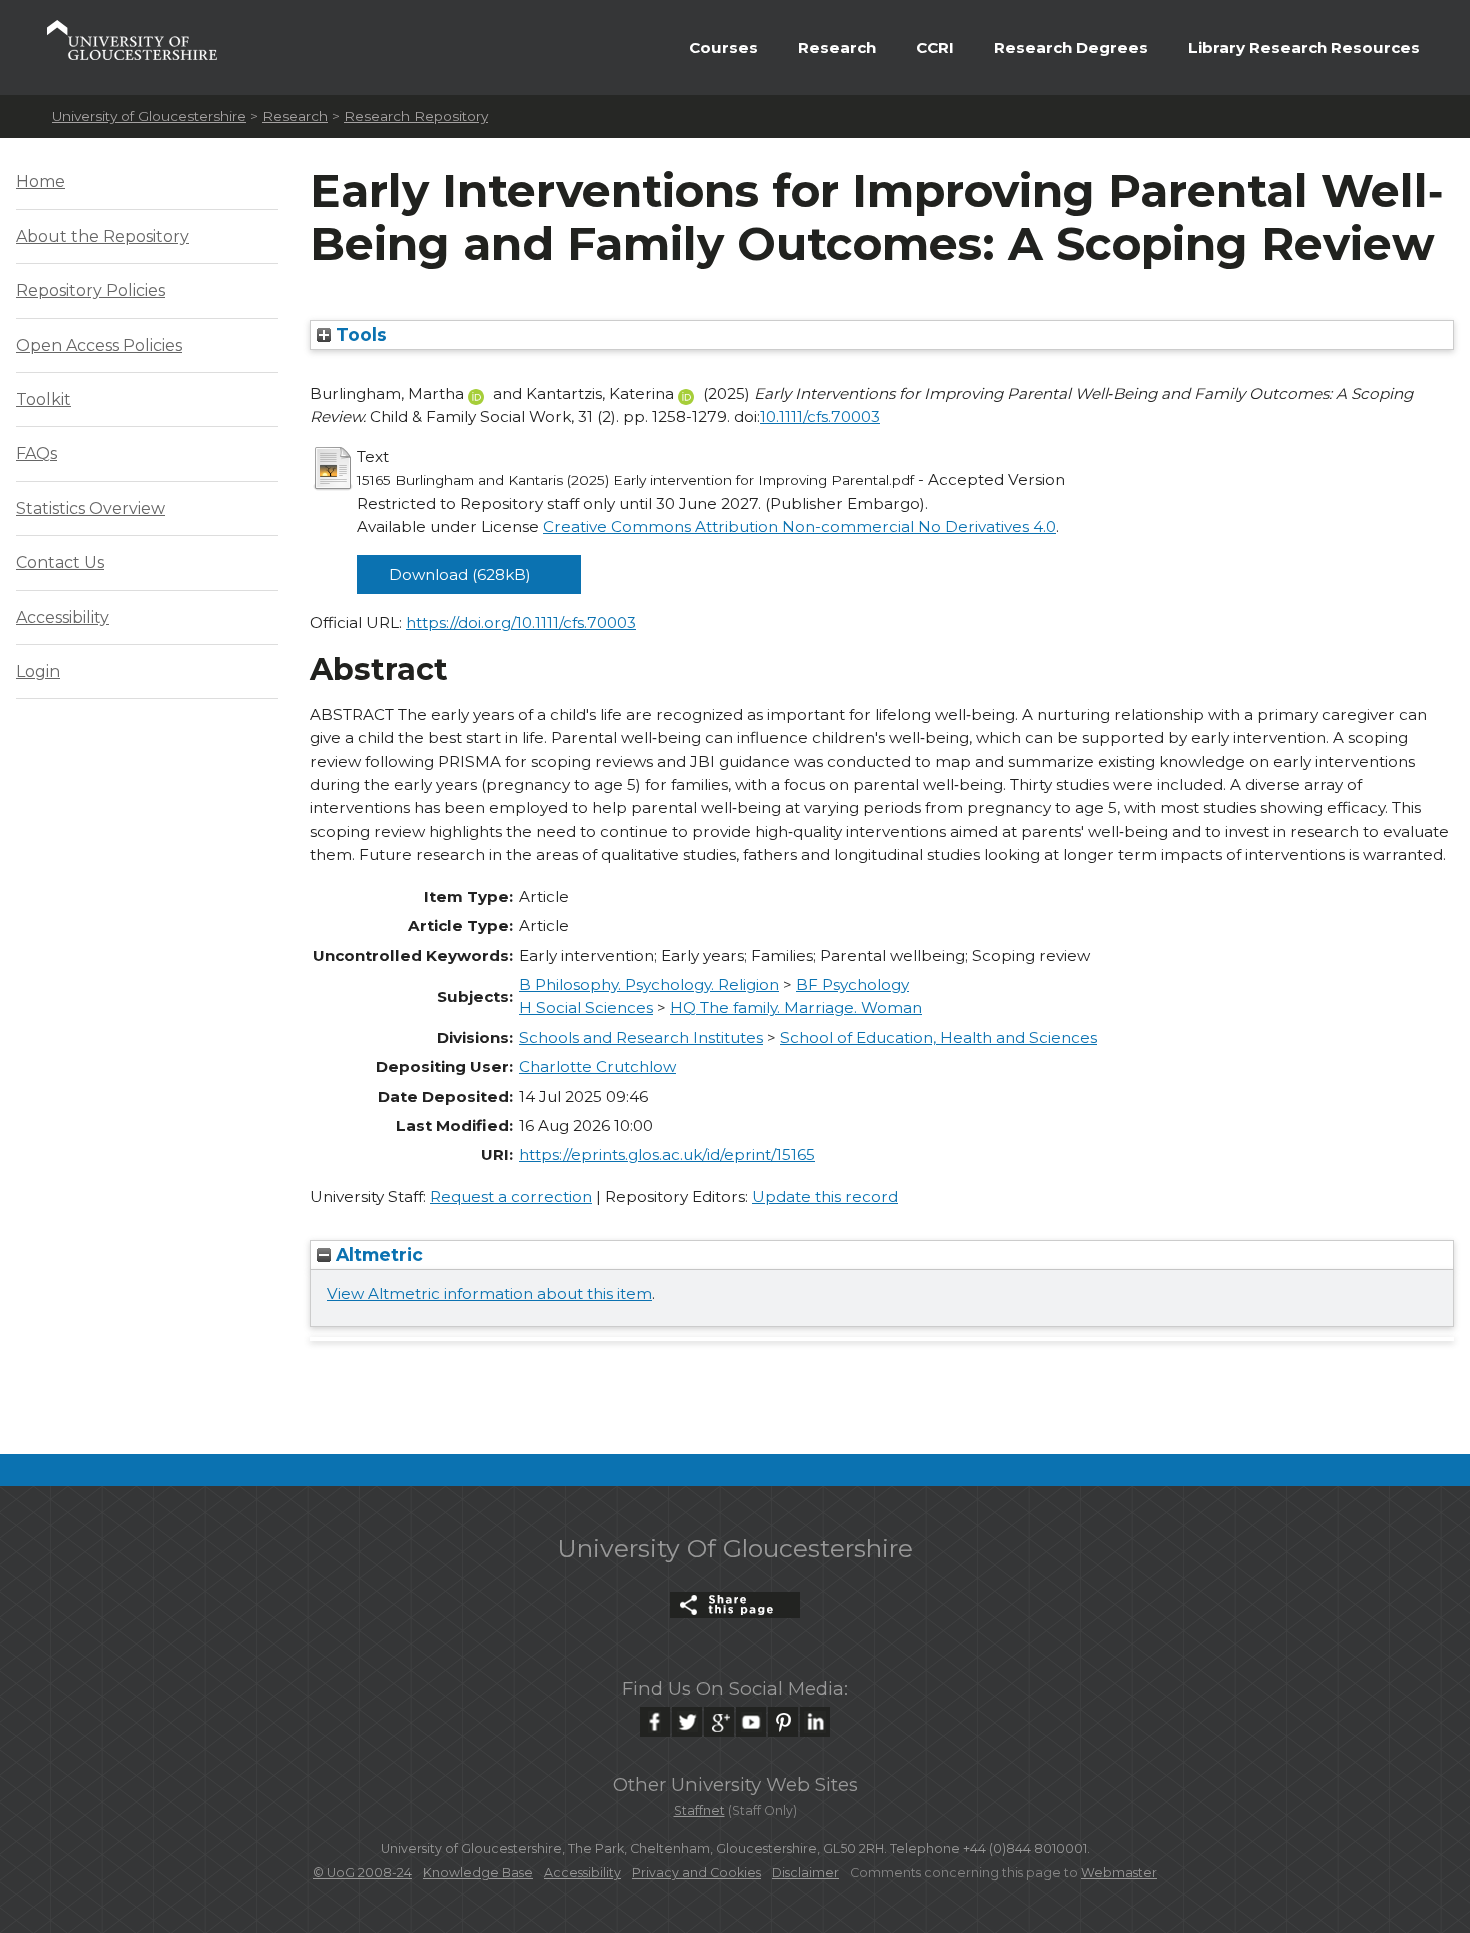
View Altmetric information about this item (489, 1293)
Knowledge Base (478, 1872)
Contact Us (60, 562)
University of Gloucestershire (149, 116)
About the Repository (102, 236)
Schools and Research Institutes (641, 1037)
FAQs (36, 453)
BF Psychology (852, 984)
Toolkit (43, 399)
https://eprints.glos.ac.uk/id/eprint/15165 (667, 1154)
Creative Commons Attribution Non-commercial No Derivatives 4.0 (799, 526)
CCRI (935, 47)
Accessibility (62, 617)
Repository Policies (90, 290)
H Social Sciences (586, 1007)
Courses (723, 47)
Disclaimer (805, 1872)
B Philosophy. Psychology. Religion (649, 984)
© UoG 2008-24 (362, 1872)
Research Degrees (1071, 47)
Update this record (825, 1196)
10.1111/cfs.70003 (820, 416)
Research (837, 47)
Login (38, 671)
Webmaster (1119, 1872)
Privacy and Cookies (696, 1872)
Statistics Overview (90, 508)
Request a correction (511, 1196)
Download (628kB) (460, 574)
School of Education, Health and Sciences (938, 1037)
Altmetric (377, 1254)
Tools (359, 334)
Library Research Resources (1304, 47)
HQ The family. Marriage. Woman (796, 1007)
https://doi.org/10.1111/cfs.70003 (521, 622)
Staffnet (699, 1810)
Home (40, 181)
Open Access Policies (99, 345)
